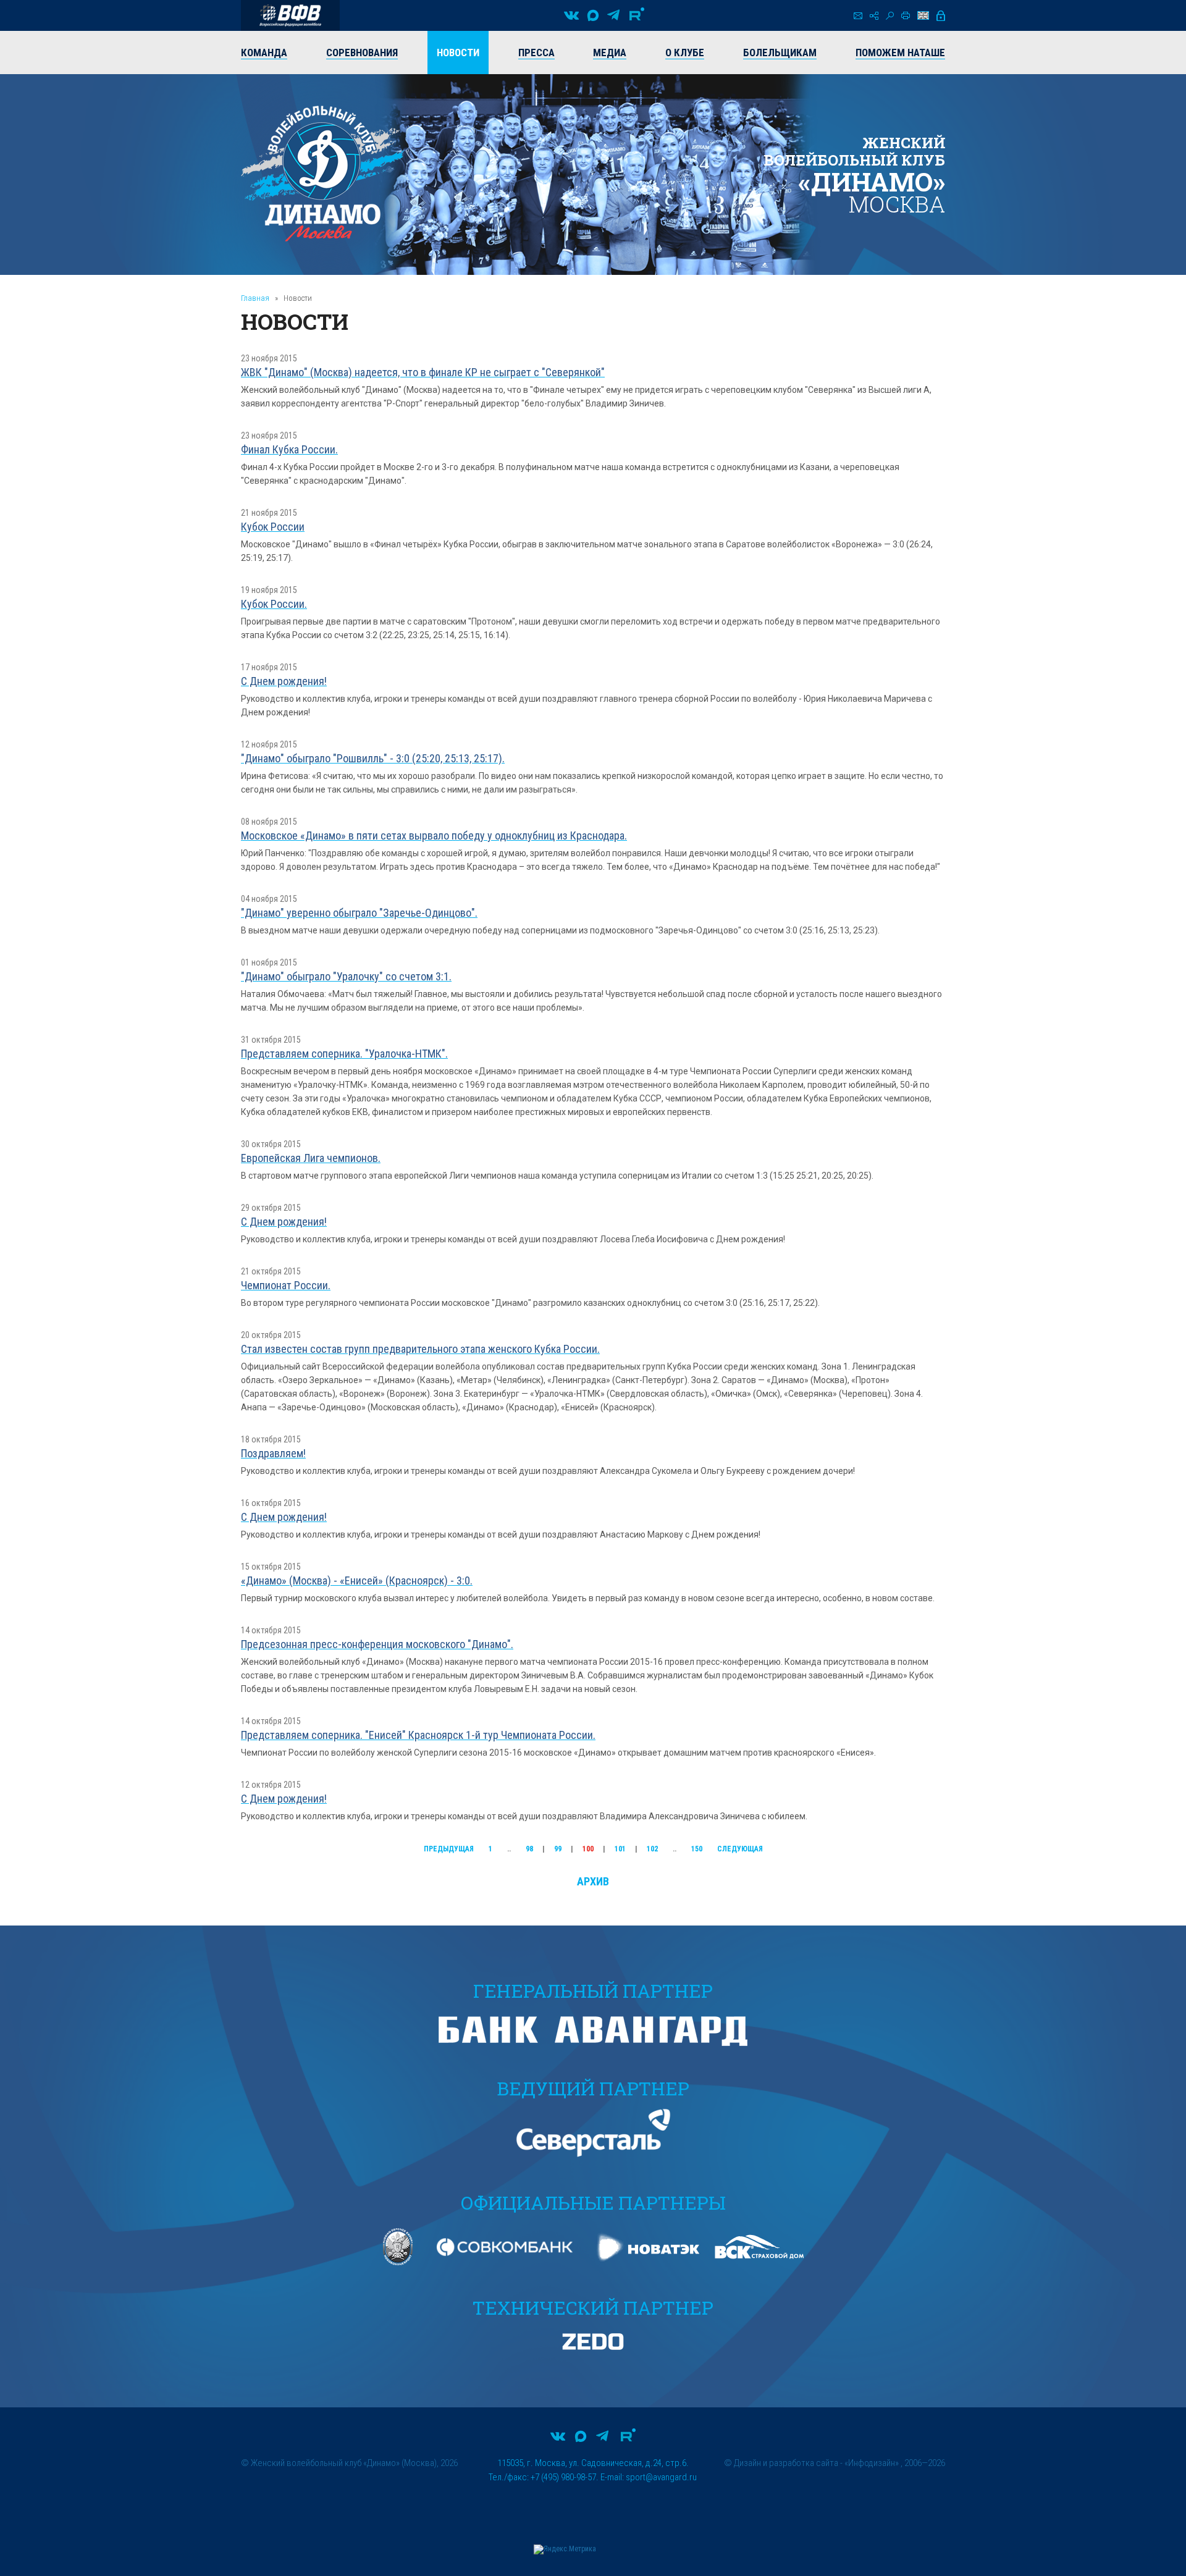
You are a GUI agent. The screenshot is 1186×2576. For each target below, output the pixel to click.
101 (620, 1849)
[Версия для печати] (906, 15)
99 (558, 1849)
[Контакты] (858, 16)
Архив (593, 1881)
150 (697, 1849)
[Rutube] (637, 15)
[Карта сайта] (874, 16)
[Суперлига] (290, 15)
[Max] (593, 15)
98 (529, 1849)
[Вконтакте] (571, 15)
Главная (255, 298)
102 (652, 1849)
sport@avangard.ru (661, 2477)
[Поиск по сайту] (890, 16)
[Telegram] (613, 15)
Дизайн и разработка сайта (786, 2463)
